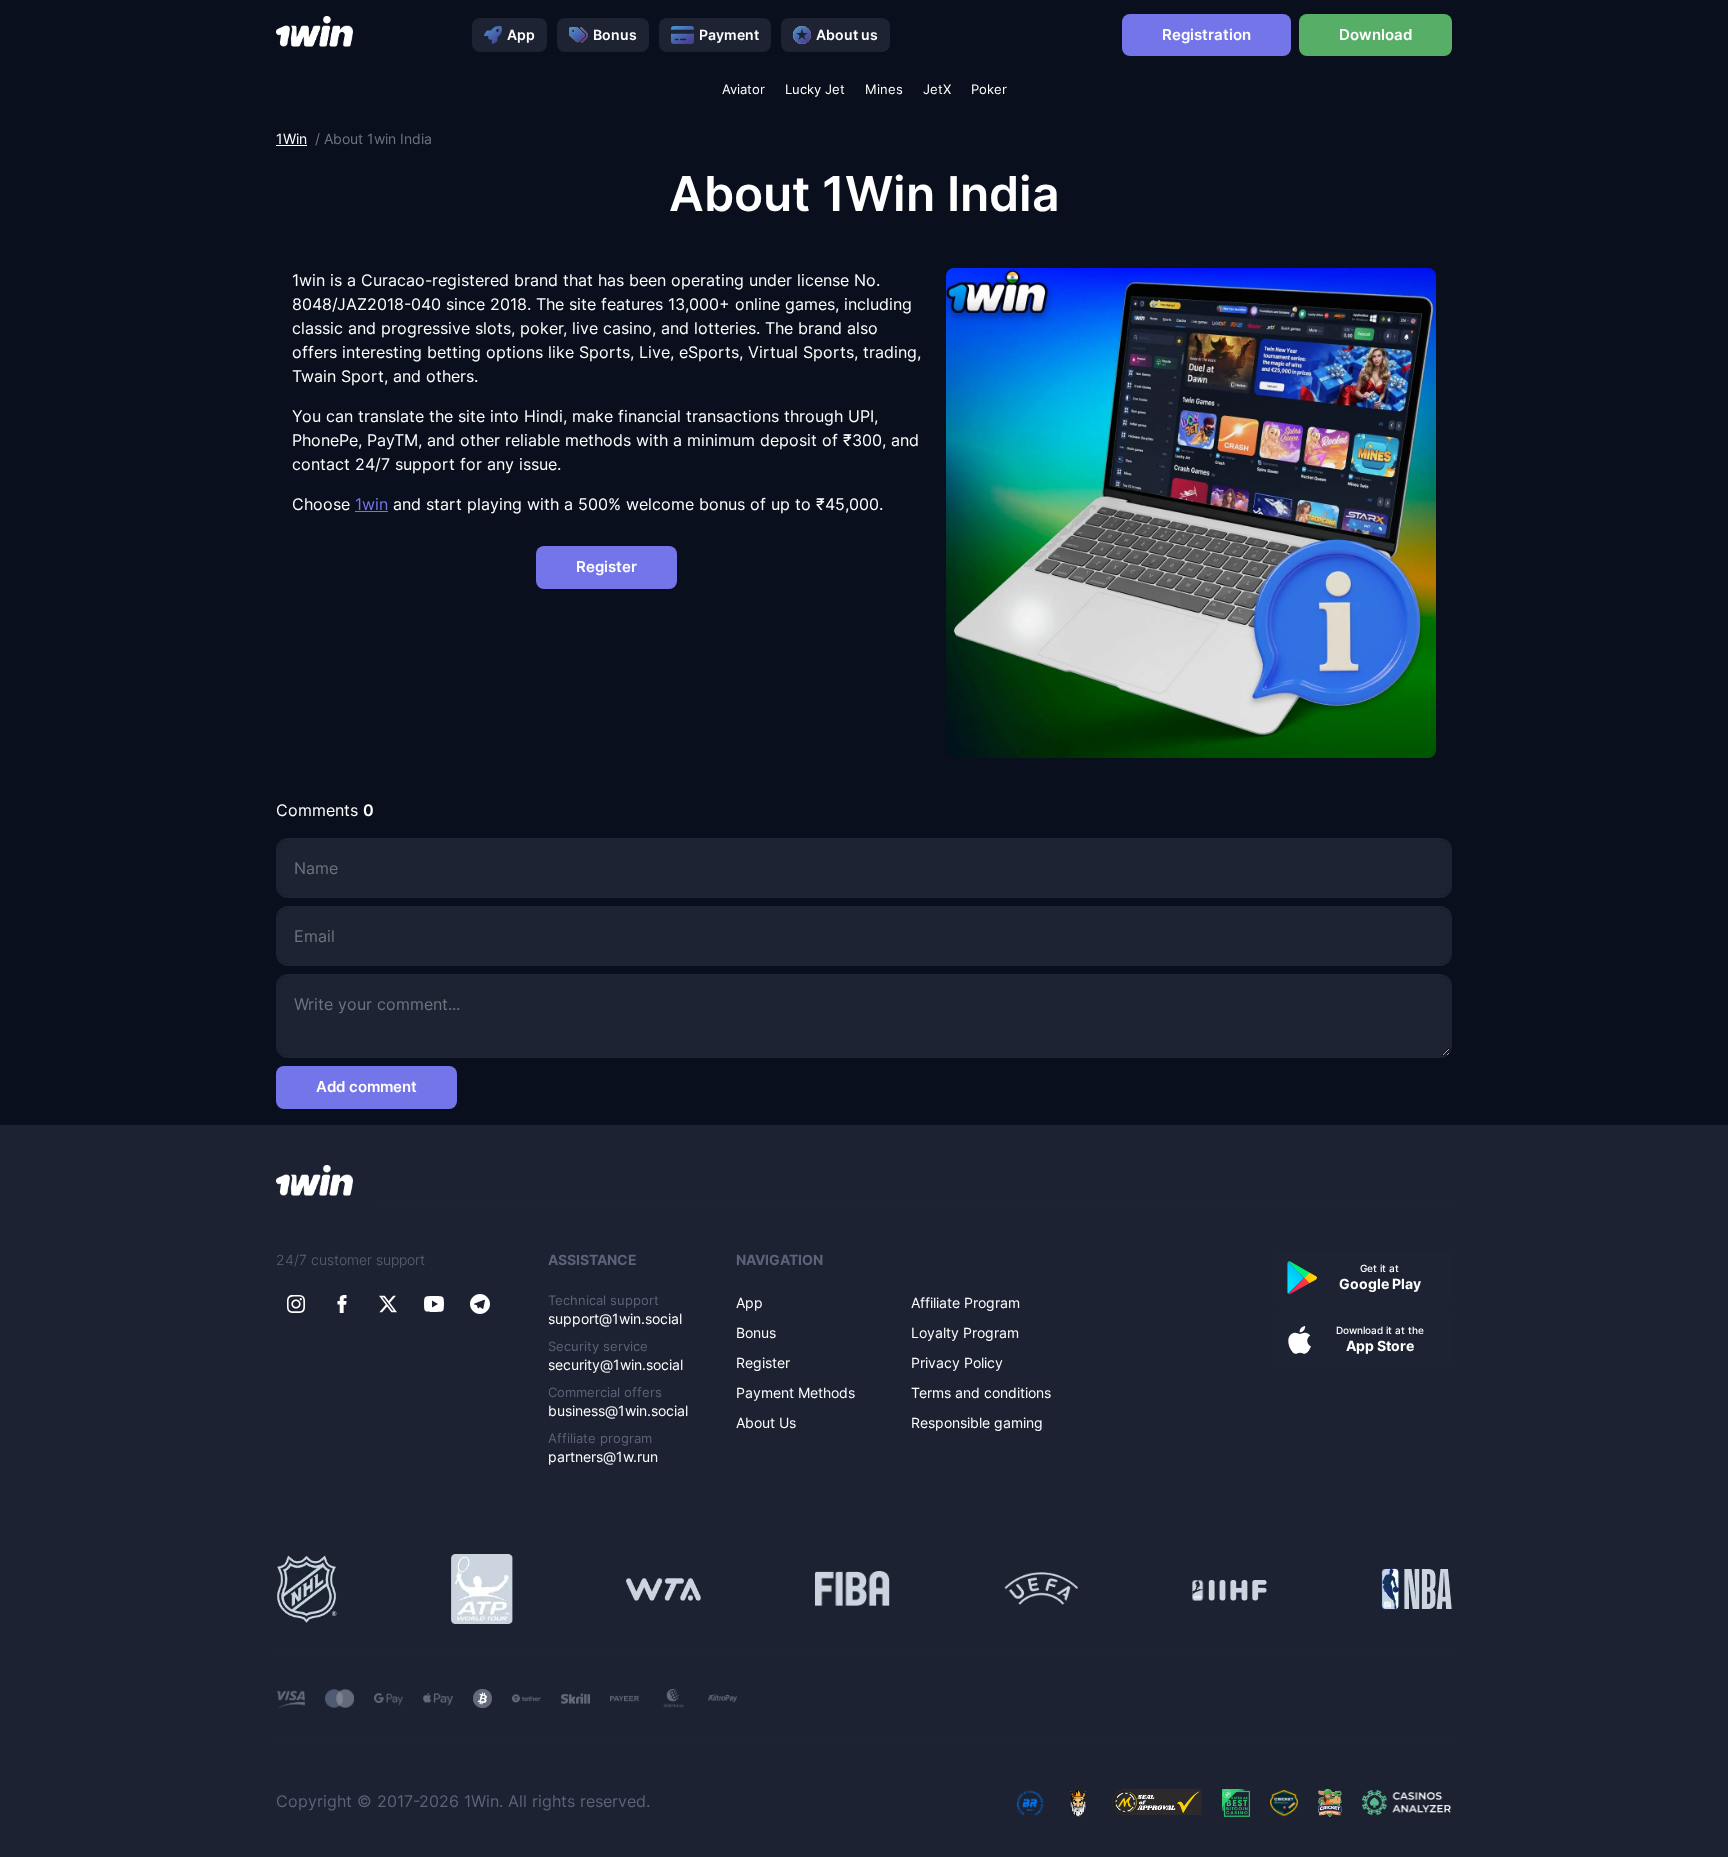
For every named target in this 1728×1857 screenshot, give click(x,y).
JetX (937, 89)
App (521, 34)
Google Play (1380, 1277)
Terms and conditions (981, 1392)
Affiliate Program (965, 1302)
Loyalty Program (965, 1332)
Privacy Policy (957, 1362)
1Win (291, 138)
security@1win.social (615, 1364)
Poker (989, 89)
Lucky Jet (815, 89)
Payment (729, 34)
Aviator (743, 89)
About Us (766, 1422)
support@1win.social (615, 1318)
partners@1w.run (603, 1456)
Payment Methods (795, 1392)
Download (1375, 34)
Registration (1206, 34)
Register (606, 566)
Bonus (615, 34)
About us (847, 34)
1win (371, 504)
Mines (884, 89)
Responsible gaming (977, 1422)
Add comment (366, 1086)
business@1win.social (618, 1410)
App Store (1380, 1339)
